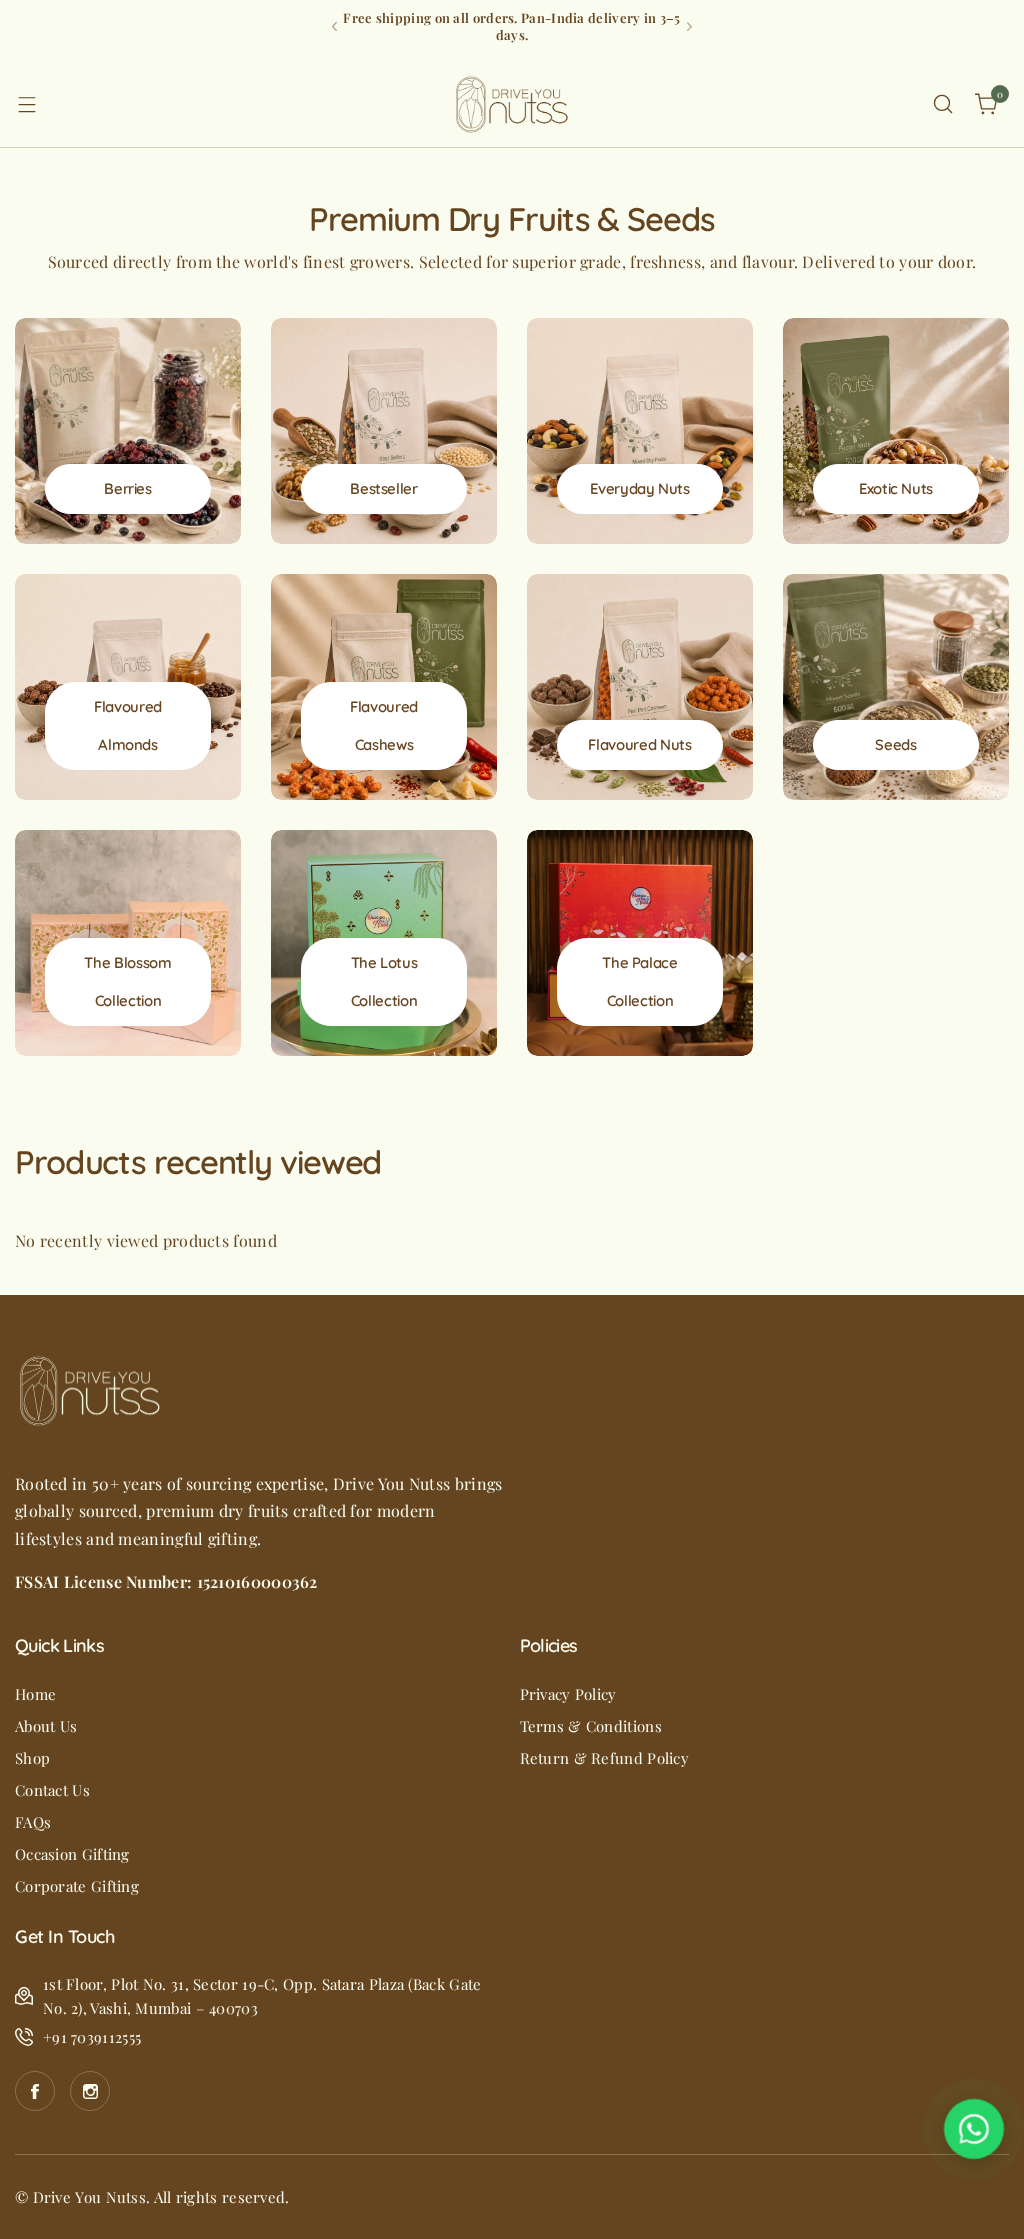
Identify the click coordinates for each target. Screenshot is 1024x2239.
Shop (32, 1758)
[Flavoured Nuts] (640, 687)
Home (35, 1694)
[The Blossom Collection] (128, 943)
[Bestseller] (384, 431)
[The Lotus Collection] (384, 943)
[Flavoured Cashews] (384, 687)
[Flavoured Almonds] (128, 687)
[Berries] (128, 431)
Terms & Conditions (591, 1726)
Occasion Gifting (72, 1854)
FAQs (33, 1822)
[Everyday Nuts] (640, 431)
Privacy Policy (568, 1694)
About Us (46, 1726)
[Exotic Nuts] (896, 431)
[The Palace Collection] (640, 943)
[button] (334, 26)
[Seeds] (896, 687)
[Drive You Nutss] (512, 104)
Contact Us (52, 1790)
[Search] (943, 104)
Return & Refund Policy (605, 1758)
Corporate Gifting (77, 1886)
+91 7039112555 (92, 2037)
